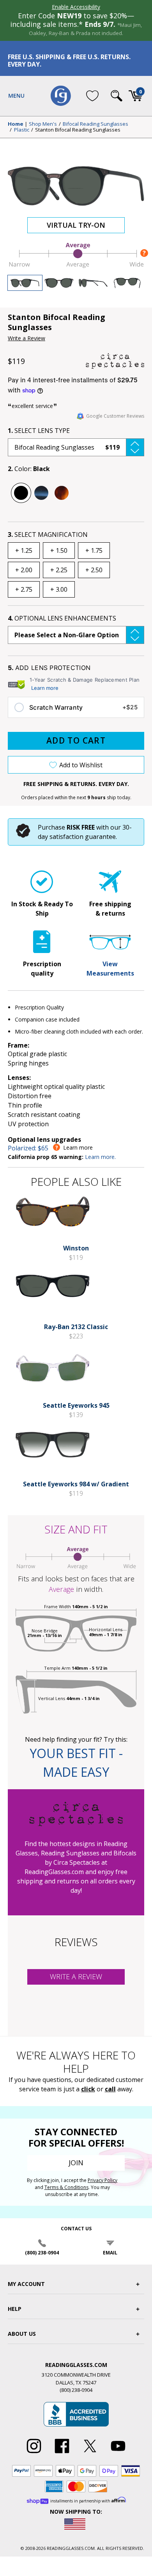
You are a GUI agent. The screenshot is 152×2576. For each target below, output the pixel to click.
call (110, 2089)
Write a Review (27, 338)
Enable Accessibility (76, 7)
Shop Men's (43, 124)
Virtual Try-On (76, 225)
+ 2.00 (24, 570)
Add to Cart (76, 740)
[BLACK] (21, 493)
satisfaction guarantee (83, 837)
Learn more (45, 688)
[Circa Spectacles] (115, 361)
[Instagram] (34, 2453)
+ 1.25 (24, 550)
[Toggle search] (117, 96)
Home (16, 124)
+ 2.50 (94, 570)
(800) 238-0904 (42, 2253)
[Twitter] (90, 2453)
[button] (76, 447)
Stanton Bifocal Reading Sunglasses (78, 130)
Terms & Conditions (66, 2187)
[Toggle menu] (16, 96)
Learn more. (100, 1157)
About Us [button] (22, 2334)
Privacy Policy (103, 2180)
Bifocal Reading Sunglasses (95, 124)
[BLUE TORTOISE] (41, 493)
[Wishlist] (92, 96)
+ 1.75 (94, 550)
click (88, 2089)
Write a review (76, 1976)
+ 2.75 (24, 589)
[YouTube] (118, 2453)
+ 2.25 (59, 570)
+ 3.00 (59, 589)
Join (76, 2163)
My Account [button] (26, 2284)
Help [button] (15, 2309)
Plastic (22, 130)
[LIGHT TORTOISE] (62, 493)
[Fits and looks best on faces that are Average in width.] (76, 266)
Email (110, 2253)
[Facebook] (62, 2453)
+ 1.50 (59, 550)
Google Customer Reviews (115, 416)
